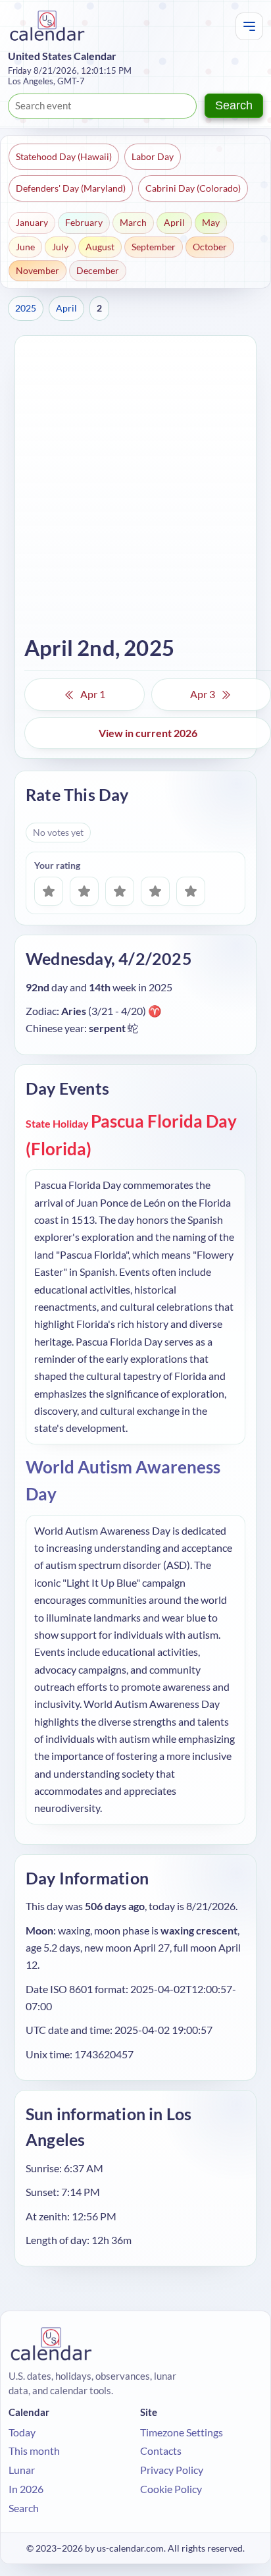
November (37, 270)
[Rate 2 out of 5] (84, 891)
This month (34, 2451)
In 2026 (26, 2489)
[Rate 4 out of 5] (155, 891)
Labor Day (153, 156)
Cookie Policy (171, 2489)
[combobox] (102, 106)
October (210, 247)
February (84, 222)
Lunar (22, 2470)
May (211, 222)
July (60, 247)
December (98, 270)
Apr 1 (93, 694)
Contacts (161, 2451)
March (133, 222)
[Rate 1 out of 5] (49, 891)
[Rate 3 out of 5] (120, 891)
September (154, 247)
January (32, 222)
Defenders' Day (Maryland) (71, 188)
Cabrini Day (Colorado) (193, 188)
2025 (26, 308)
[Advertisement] (135, 487)
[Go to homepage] (47, 26)
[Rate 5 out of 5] (191, 891)
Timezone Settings (182, 2432)
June (25, 247)
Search (234, 105)
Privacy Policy (172, 2470)
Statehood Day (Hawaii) (64, 156)
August (100, 247)
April (174, 222)
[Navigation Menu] (249, 26)
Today (22, 2432)
